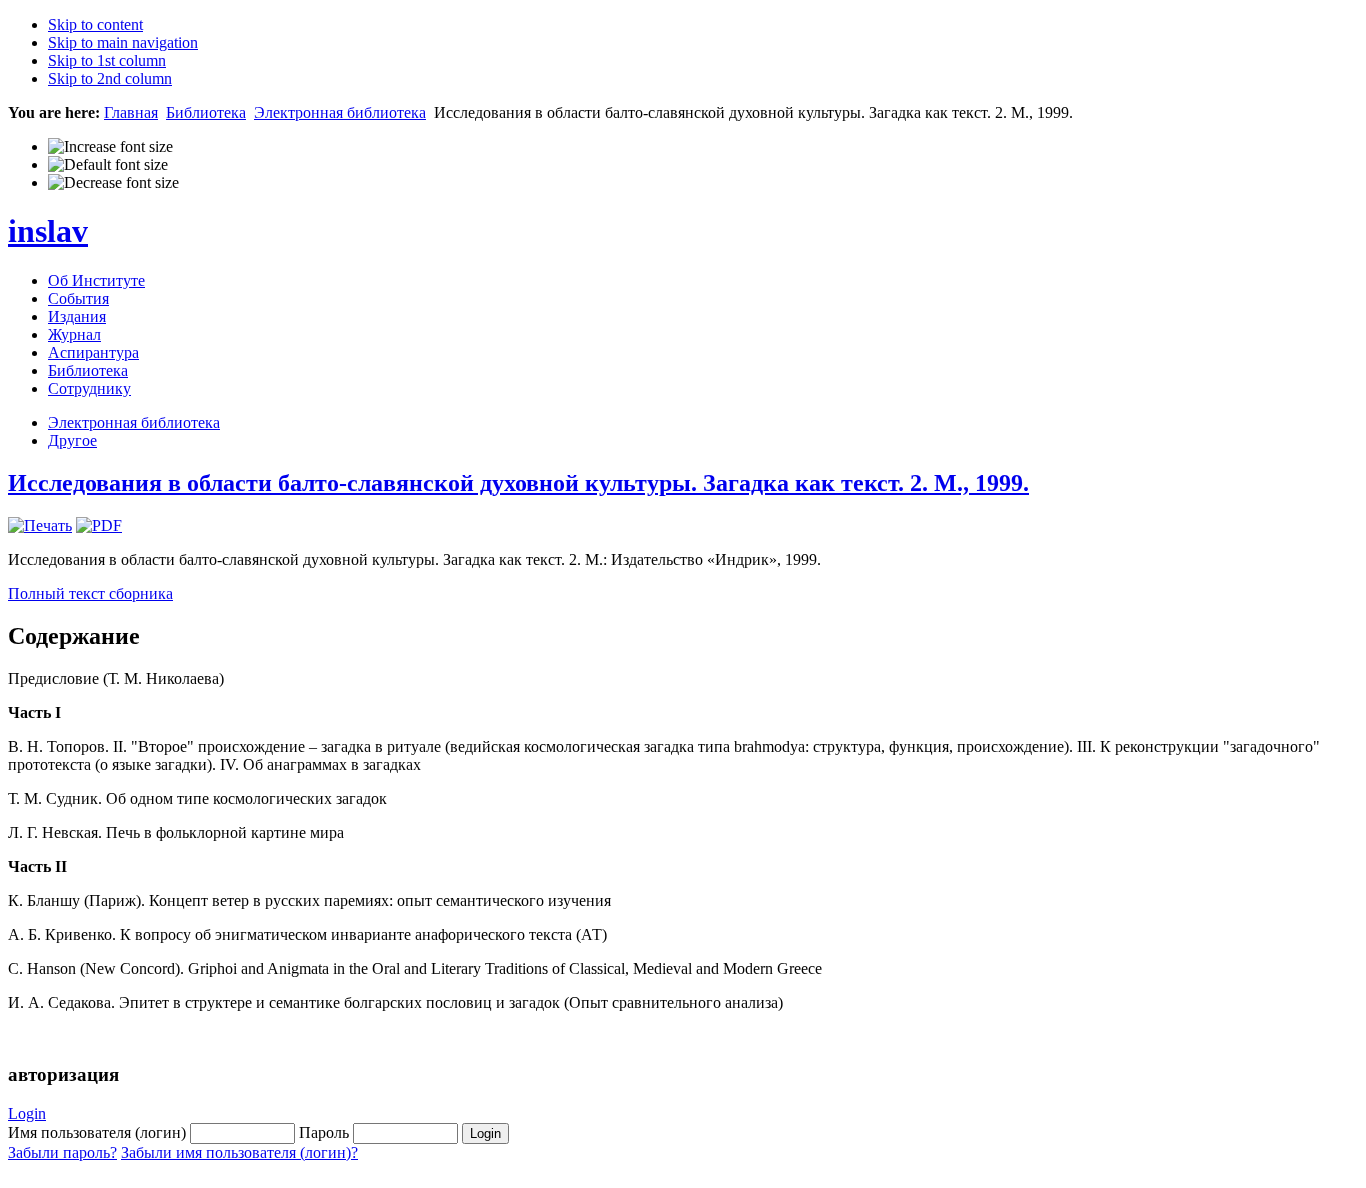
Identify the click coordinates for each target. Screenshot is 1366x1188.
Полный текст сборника (90, 593)
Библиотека (206, 112)
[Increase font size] (110, 147)
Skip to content (95, 24)
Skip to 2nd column (110, 78)
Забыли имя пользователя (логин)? (239, 1152)
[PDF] (99, 525)
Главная (131, 112)
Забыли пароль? (62, 1152)
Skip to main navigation (123, 42)
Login (27, 1113)
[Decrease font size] (113, 183)
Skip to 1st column (107, 60)
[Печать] (40, 525)
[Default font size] (108, 165)
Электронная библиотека (340, 112)
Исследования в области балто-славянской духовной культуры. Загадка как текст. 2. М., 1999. (518, 483)
